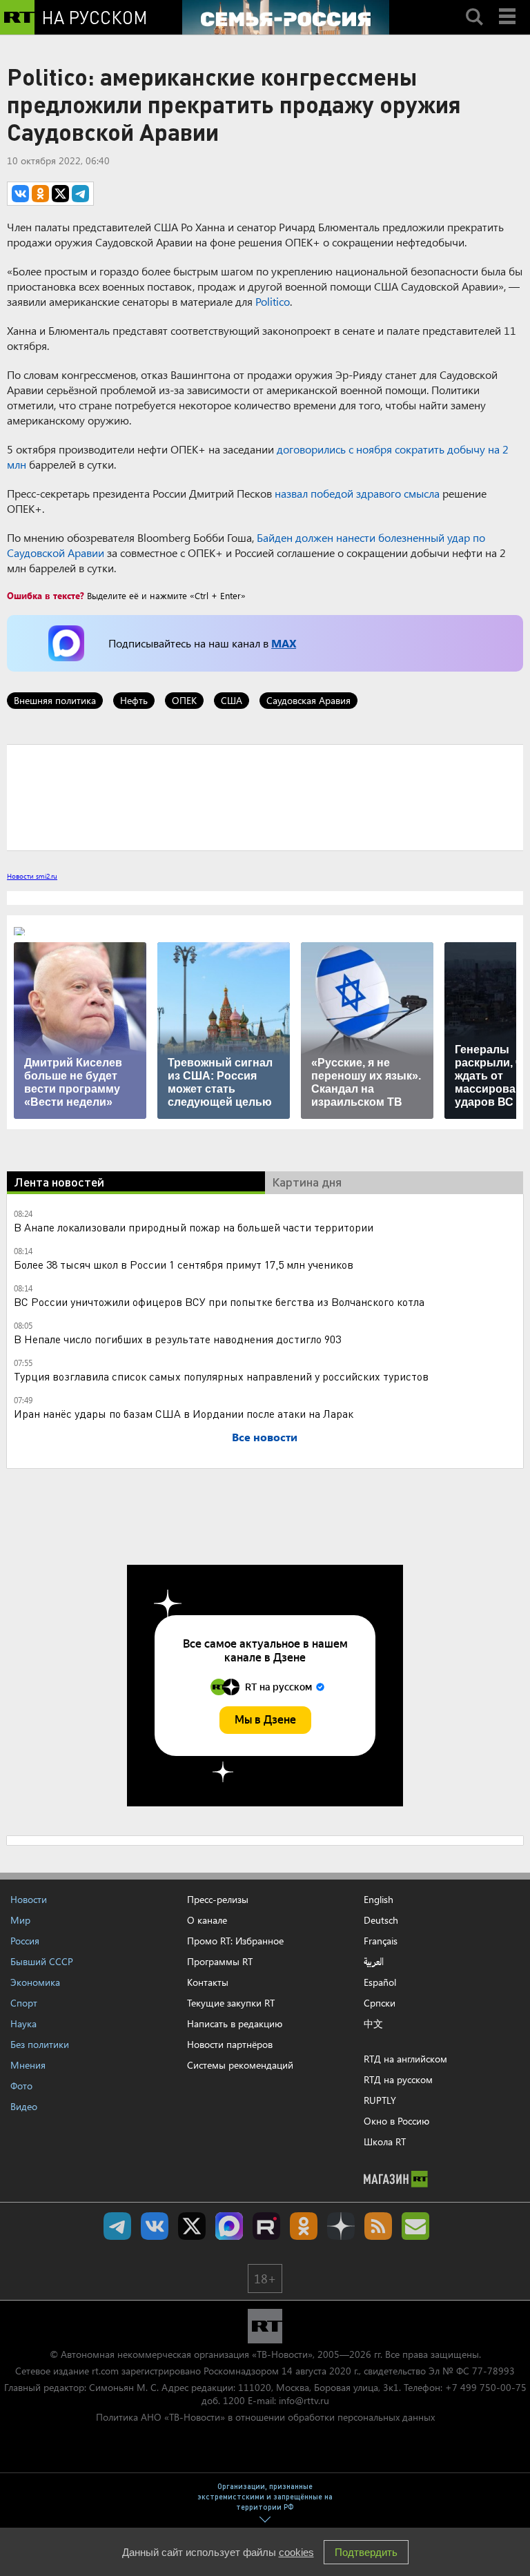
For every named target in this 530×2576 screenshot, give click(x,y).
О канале (207, 1920)
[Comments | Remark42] (265, 797)
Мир (20, 1920)
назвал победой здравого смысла (357, 493)
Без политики (40, 2044)
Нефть (134, 700)
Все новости (265, 1437)
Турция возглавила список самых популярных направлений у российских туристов (221, 1376)
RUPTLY (380, 2100)
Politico (273, 301)
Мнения (28, 2065)
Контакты (208, 1982)
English (379, 1900)
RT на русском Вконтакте (155, 2226)
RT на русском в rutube (266, 2226)
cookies (296, 2552)
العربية (374, 1962)
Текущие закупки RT (231, 2003)
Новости (29, 1899)
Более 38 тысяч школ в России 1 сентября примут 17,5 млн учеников (184, 1264)
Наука (23, 2023)
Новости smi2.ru (32, 876)
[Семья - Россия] (286, 17)
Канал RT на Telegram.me (117, 2226)
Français (381, 1941)
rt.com (105, 2371)
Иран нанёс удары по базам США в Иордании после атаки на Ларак (184, 1413)
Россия (25, 1941)
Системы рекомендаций (240, 2065)
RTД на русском (398, 2079)
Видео (24, 2106)
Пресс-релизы (218, 1899)
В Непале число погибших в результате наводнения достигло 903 (177, 1339)
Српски (380, 2003)
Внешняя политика (55, 700)
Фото (21, 2086)
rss (378, 2226)
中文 (373, 2024)
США (232, 700)
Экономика (35, 1982)
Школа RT (385, 2141)
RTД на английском (405, 2059)
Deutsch (381, 1920)
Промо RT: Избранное (235, 1941)
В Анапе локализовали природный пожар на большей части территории (194, 1227)
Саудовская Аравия (308, 700)
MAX (284, 643)
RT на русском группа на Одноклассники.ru (304, 2226)
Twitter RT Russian (192, 2226)
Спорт (24, 2003)
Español (380, 1982)
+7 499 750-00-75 (486, 2387)
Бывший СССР (42, 1961)
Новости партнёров (230, 2044)
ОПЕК (184, 700)
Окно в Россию (396, 2121)
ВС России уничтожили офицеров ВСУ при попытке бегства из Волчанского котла (219, 1301)
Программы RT (220, 1961)
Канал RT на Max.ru (229, 2226)
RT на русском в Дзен (341, 2226)
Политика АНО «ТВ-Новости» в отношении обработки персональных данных (265, 2417)
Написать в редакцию (235, 2023)
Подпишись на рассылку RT (415, 2226)
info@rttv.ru (304, 2400)
